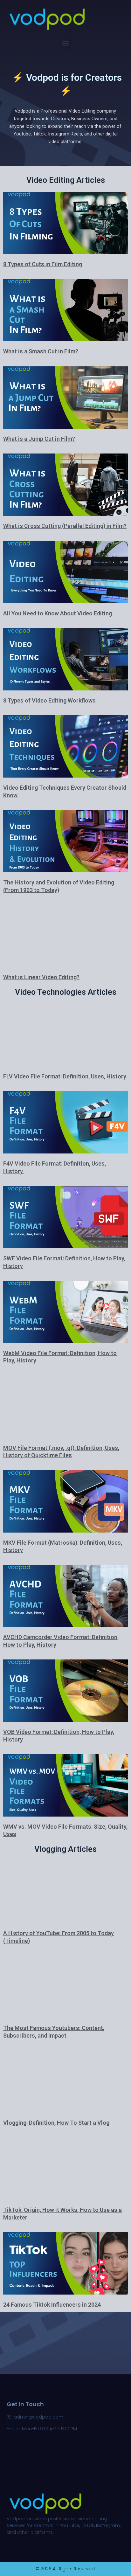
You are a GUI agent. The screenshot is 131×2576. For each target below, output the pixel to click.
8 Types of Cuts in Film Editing (43, 264)
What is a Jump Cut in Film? (39, 439)
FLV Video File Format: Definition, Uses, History (65, 1076)
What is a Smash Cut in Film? (41, 351)
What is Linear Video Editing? (41, 977)
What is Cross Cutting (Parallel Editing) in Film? (65, 526)
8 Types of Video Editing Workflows (49, 700)
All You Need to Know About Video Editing (58, 613)
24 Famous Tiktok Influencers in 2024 (52, 2305)
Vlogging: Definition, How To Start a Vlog (56, 2123)
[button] (66, 43)
